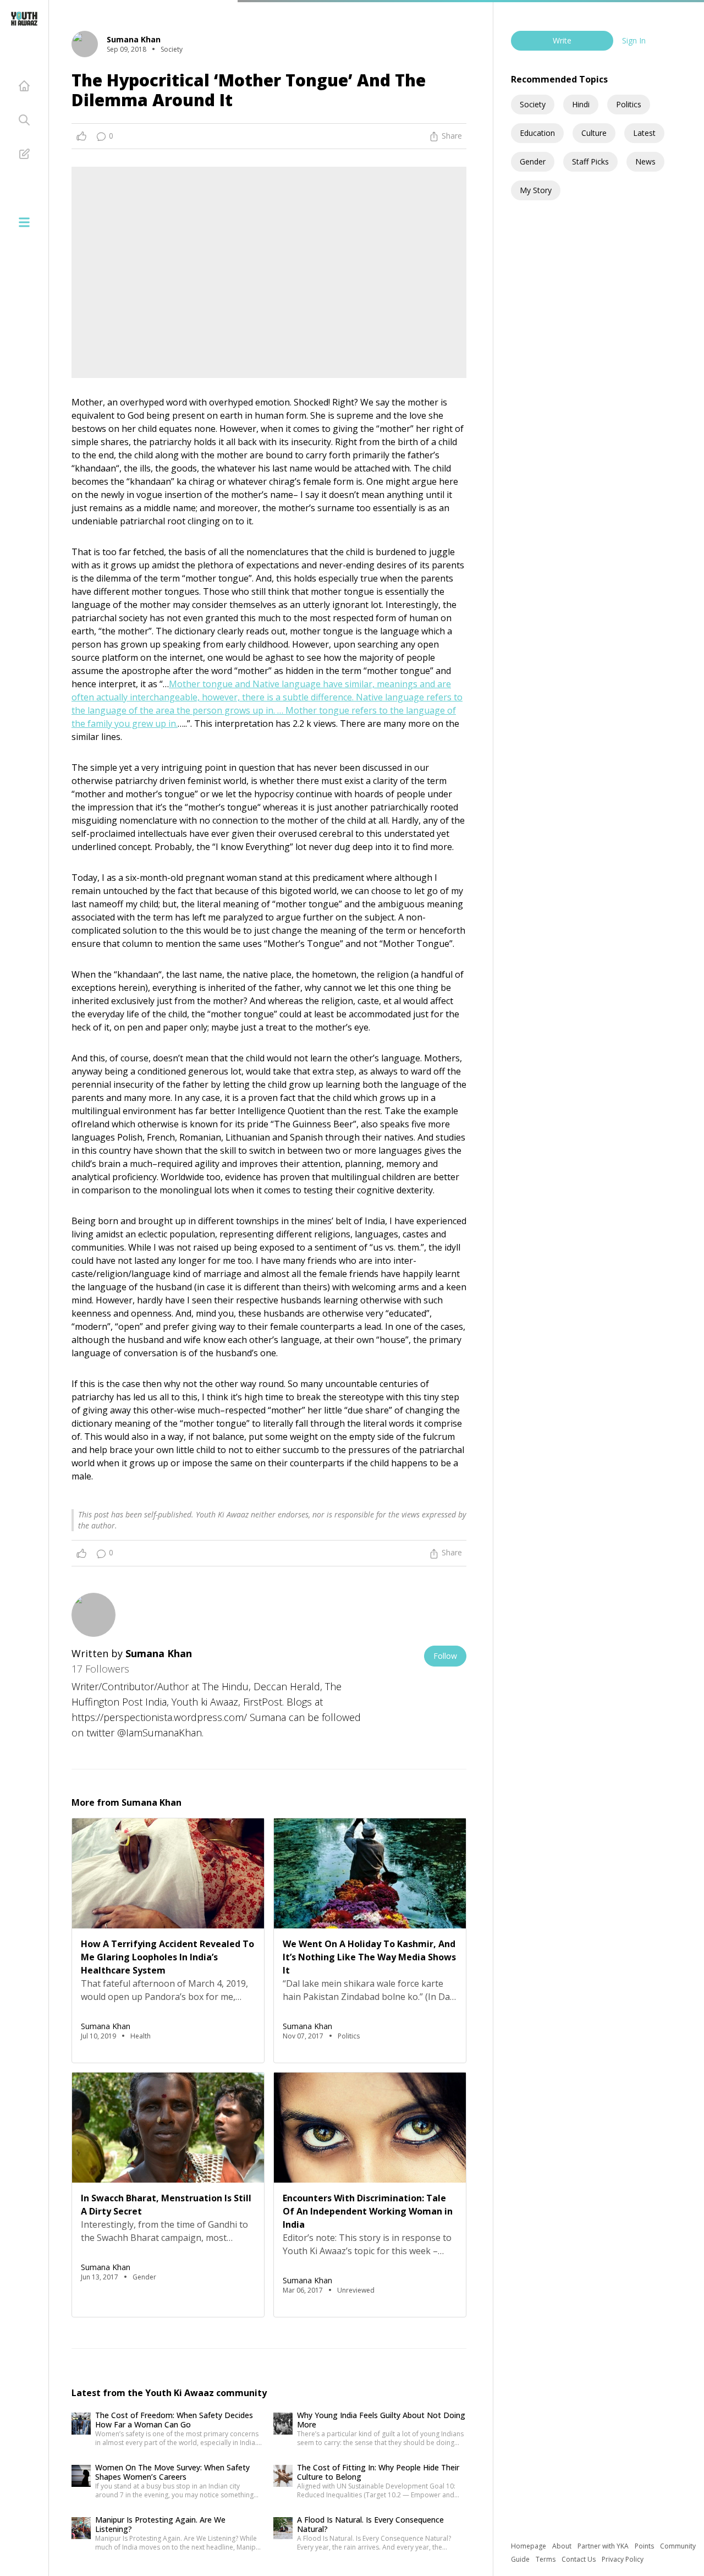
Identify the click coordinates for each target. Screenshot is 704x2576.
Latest (644, 133)
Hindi (581, 104)
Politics (629, 104)
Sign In (634, 40)
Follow (445, 1656)
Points (645, 2546)
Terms (546, 2559)
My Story (536, 190)
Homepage (529, 2546)
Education (537, 133)
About (563, 2546)
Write (562, 40)
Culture (594, 133)
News (645, 161)
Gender (533, 161)
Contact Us (579, 2559)
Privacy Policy (623, 2559)
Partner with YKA (604, 2546)
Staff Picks (590, 161)
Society (533, 104)
